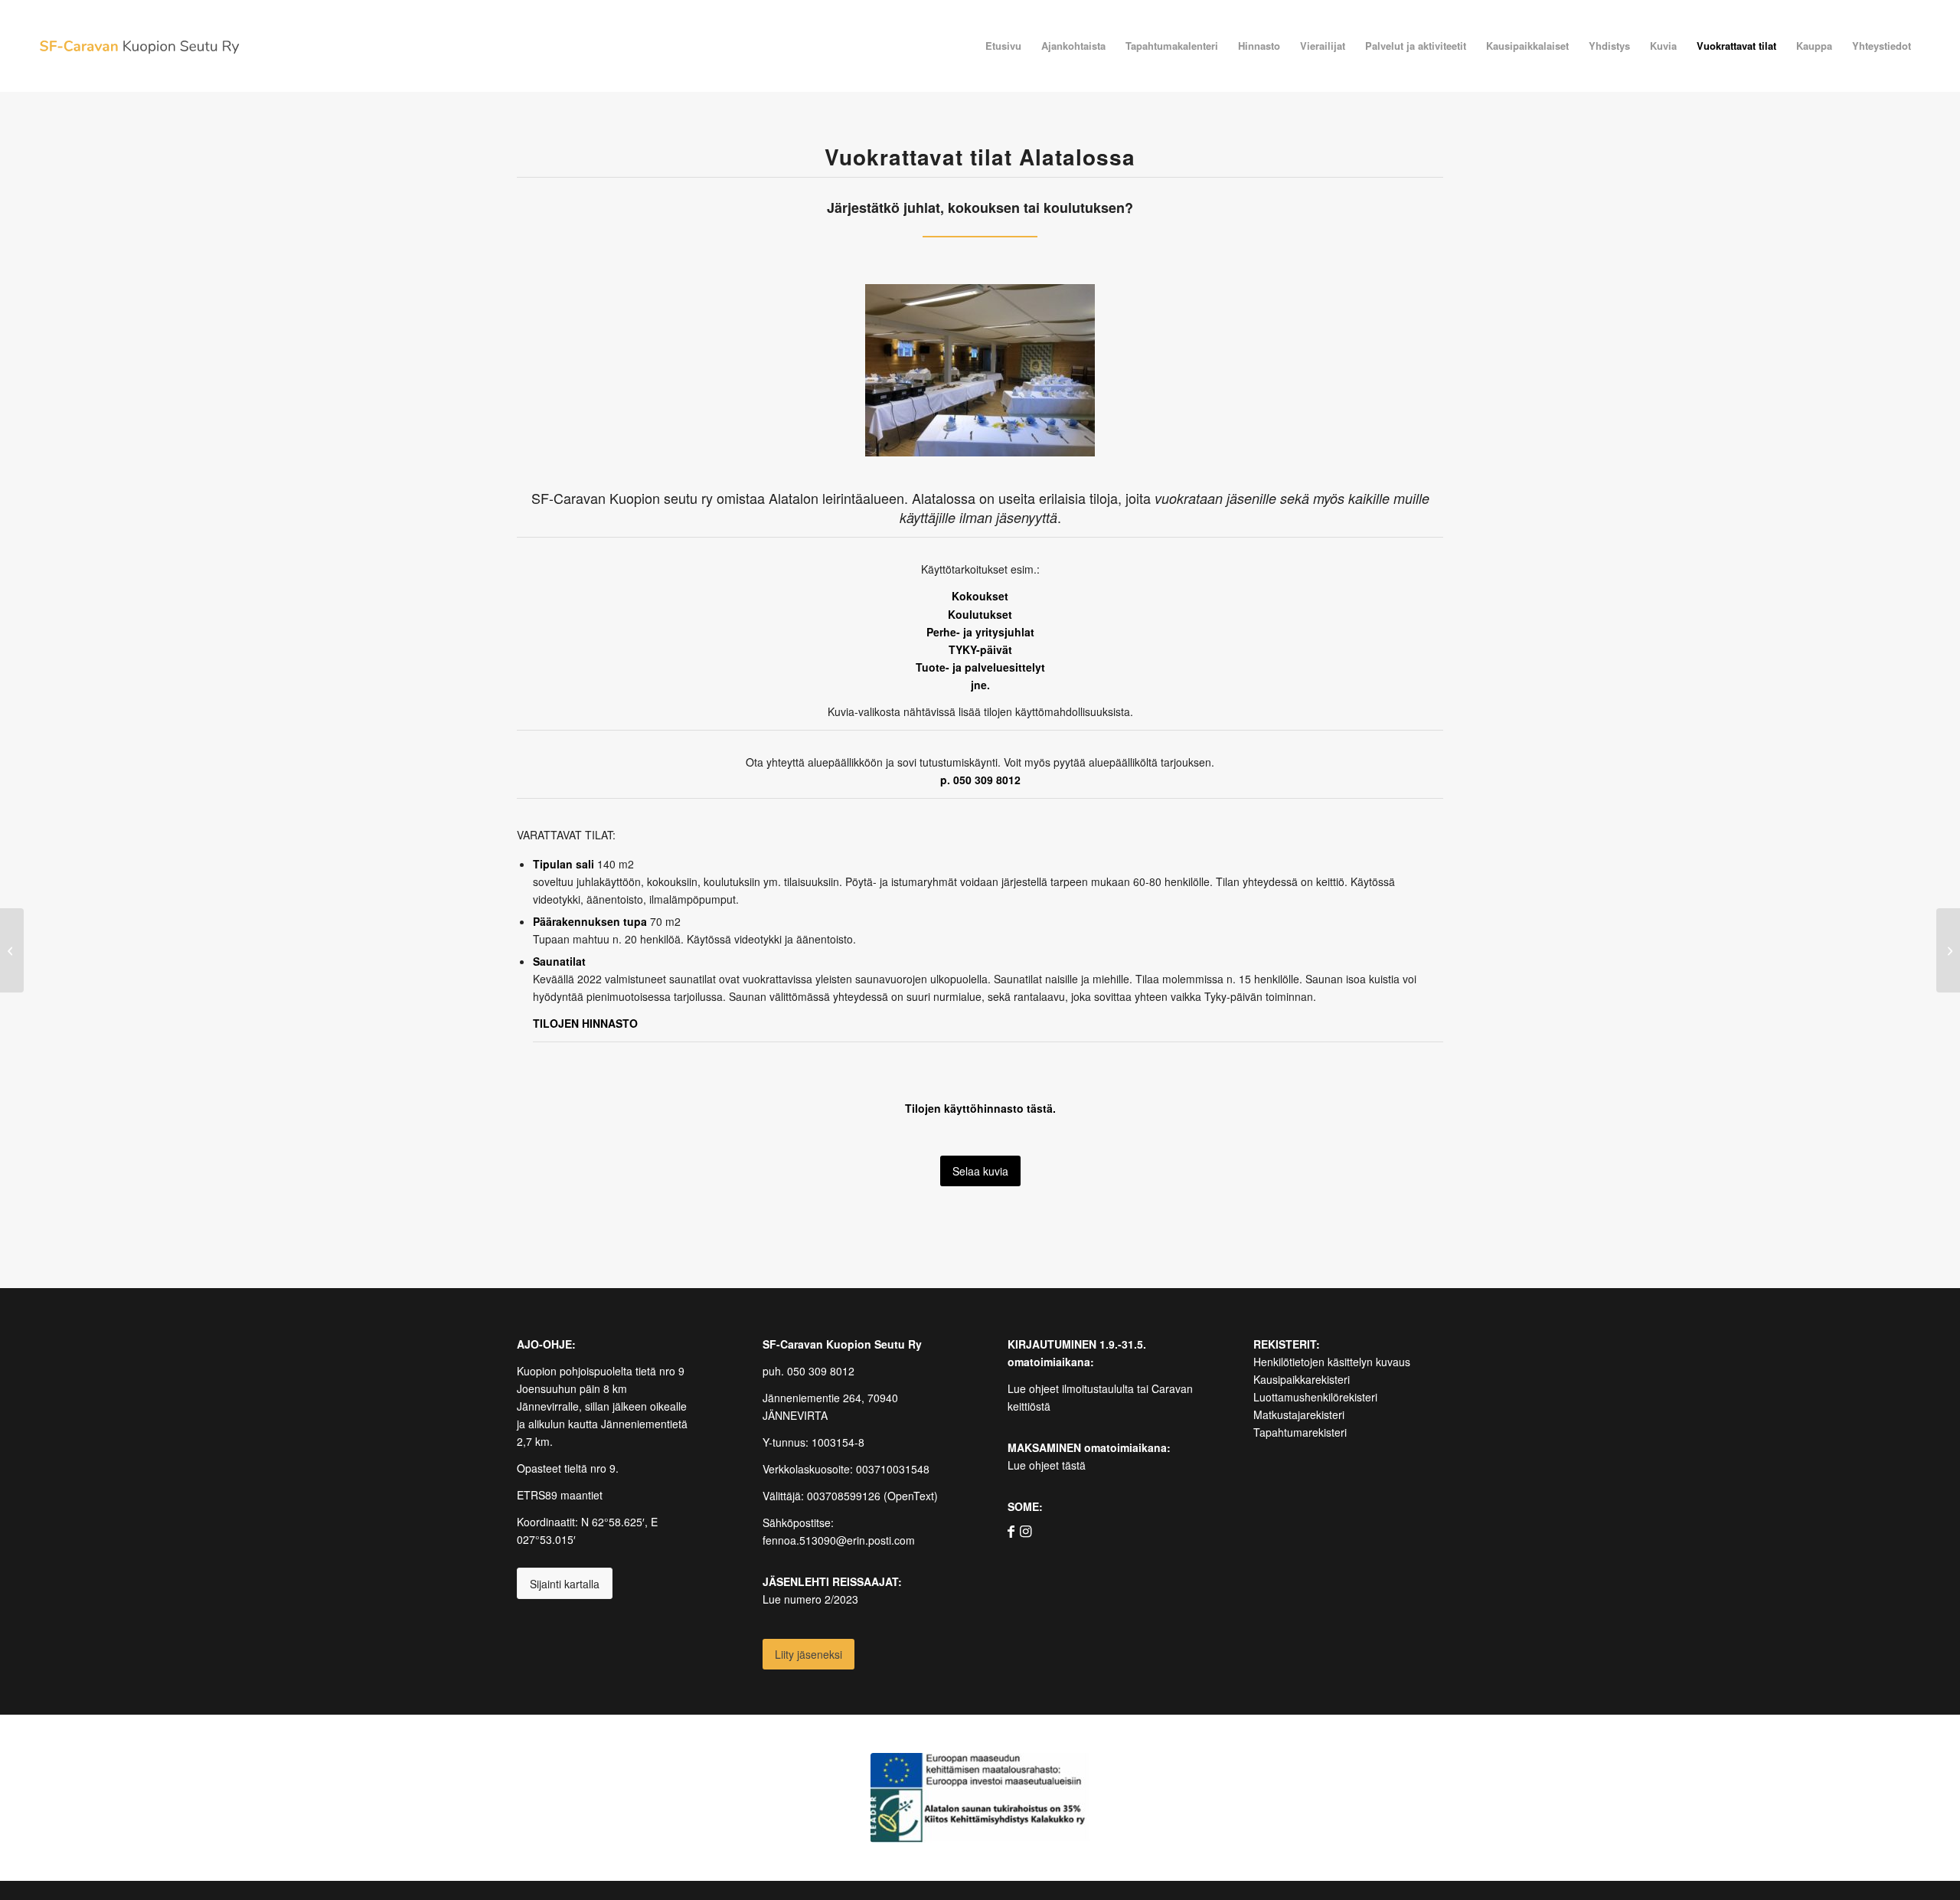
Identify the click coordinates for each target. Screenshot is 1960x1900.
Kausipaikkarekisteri (1302, 1379)
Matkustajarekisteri (1299, 1414)
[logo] (139, 46)
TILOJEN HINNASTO (585, 1023)
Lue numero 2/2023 (810, 1599)
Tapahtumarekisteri (1300, 1432)
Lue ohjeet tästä (1047, 1465)
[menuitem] (1003, 46)
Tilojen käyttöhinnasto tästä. (980, 1108)
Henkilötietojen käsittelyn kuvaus (1332, 1362)
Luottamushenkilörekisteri (1315, 1397)
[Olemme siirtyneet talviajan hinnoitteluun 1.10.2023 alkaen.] (12, 950)
